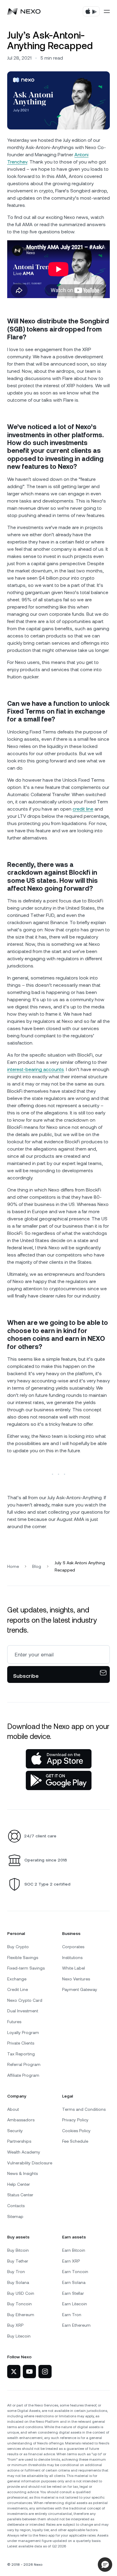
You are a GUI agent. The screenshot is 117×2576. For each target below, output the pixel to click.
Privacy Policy (75, 2120)
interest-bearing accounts (36, 1069)
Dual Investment (23, 2011)
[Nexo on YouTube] (29, 2372)
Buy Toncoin (19, 2304)
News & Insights (22, 2173)
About (13, 2109)
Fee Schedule (75, 2141)
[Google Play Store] (59, 1780)
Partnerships (19, 2141)
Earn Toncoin (75, 2272)
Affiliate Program (23, 2075)
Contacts (16, 2206)
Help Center (19, 2184)
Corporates (73, 1947)
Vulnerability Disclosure (30, 2163)
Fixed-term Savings (26, 1968)
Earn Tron (72, 2315)
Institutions (72, 1958)
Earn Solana (74, 2282)
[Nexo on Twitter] (14, 2372)
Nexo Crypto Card (25, 2000)
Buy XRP (15, 2325)
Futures (14, 2022)
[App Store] (59, 1759)
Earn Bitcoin (74, 2250)
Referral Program (24, 2064)
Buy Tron (16, 2272)
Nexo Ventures (76, 1979)
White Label (73, 1968)
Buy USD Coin (21, 2293)
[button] (105, 2565)
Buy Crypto (18, 1947)
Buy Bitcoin (18, 2250)
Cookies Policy (76, 2131)
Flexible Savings (23, 1958)
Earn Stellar (73, 2293)
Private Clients (21, 2043)
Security (15, 2131)
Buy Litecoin (19, 2336)
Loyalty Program (23, 2032)
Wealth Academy (24, 2152)
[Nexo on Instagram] (45, 2372)
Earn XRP (71, 2261)
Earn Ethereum (76, 2325)
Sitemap (15, 2216)
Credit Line (18, 1989)
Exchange (17, 1979)
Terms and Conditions (84, 2109)
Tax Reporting (21, 2054)
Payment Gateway (80, 1989)
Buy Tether (18, 2261)
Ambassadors (21, 2120)
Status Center (20, 2195)
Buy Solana (18, 2282)
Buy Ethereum (21, 2315)
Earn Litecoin (75, 2304)
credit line (83, 809)
